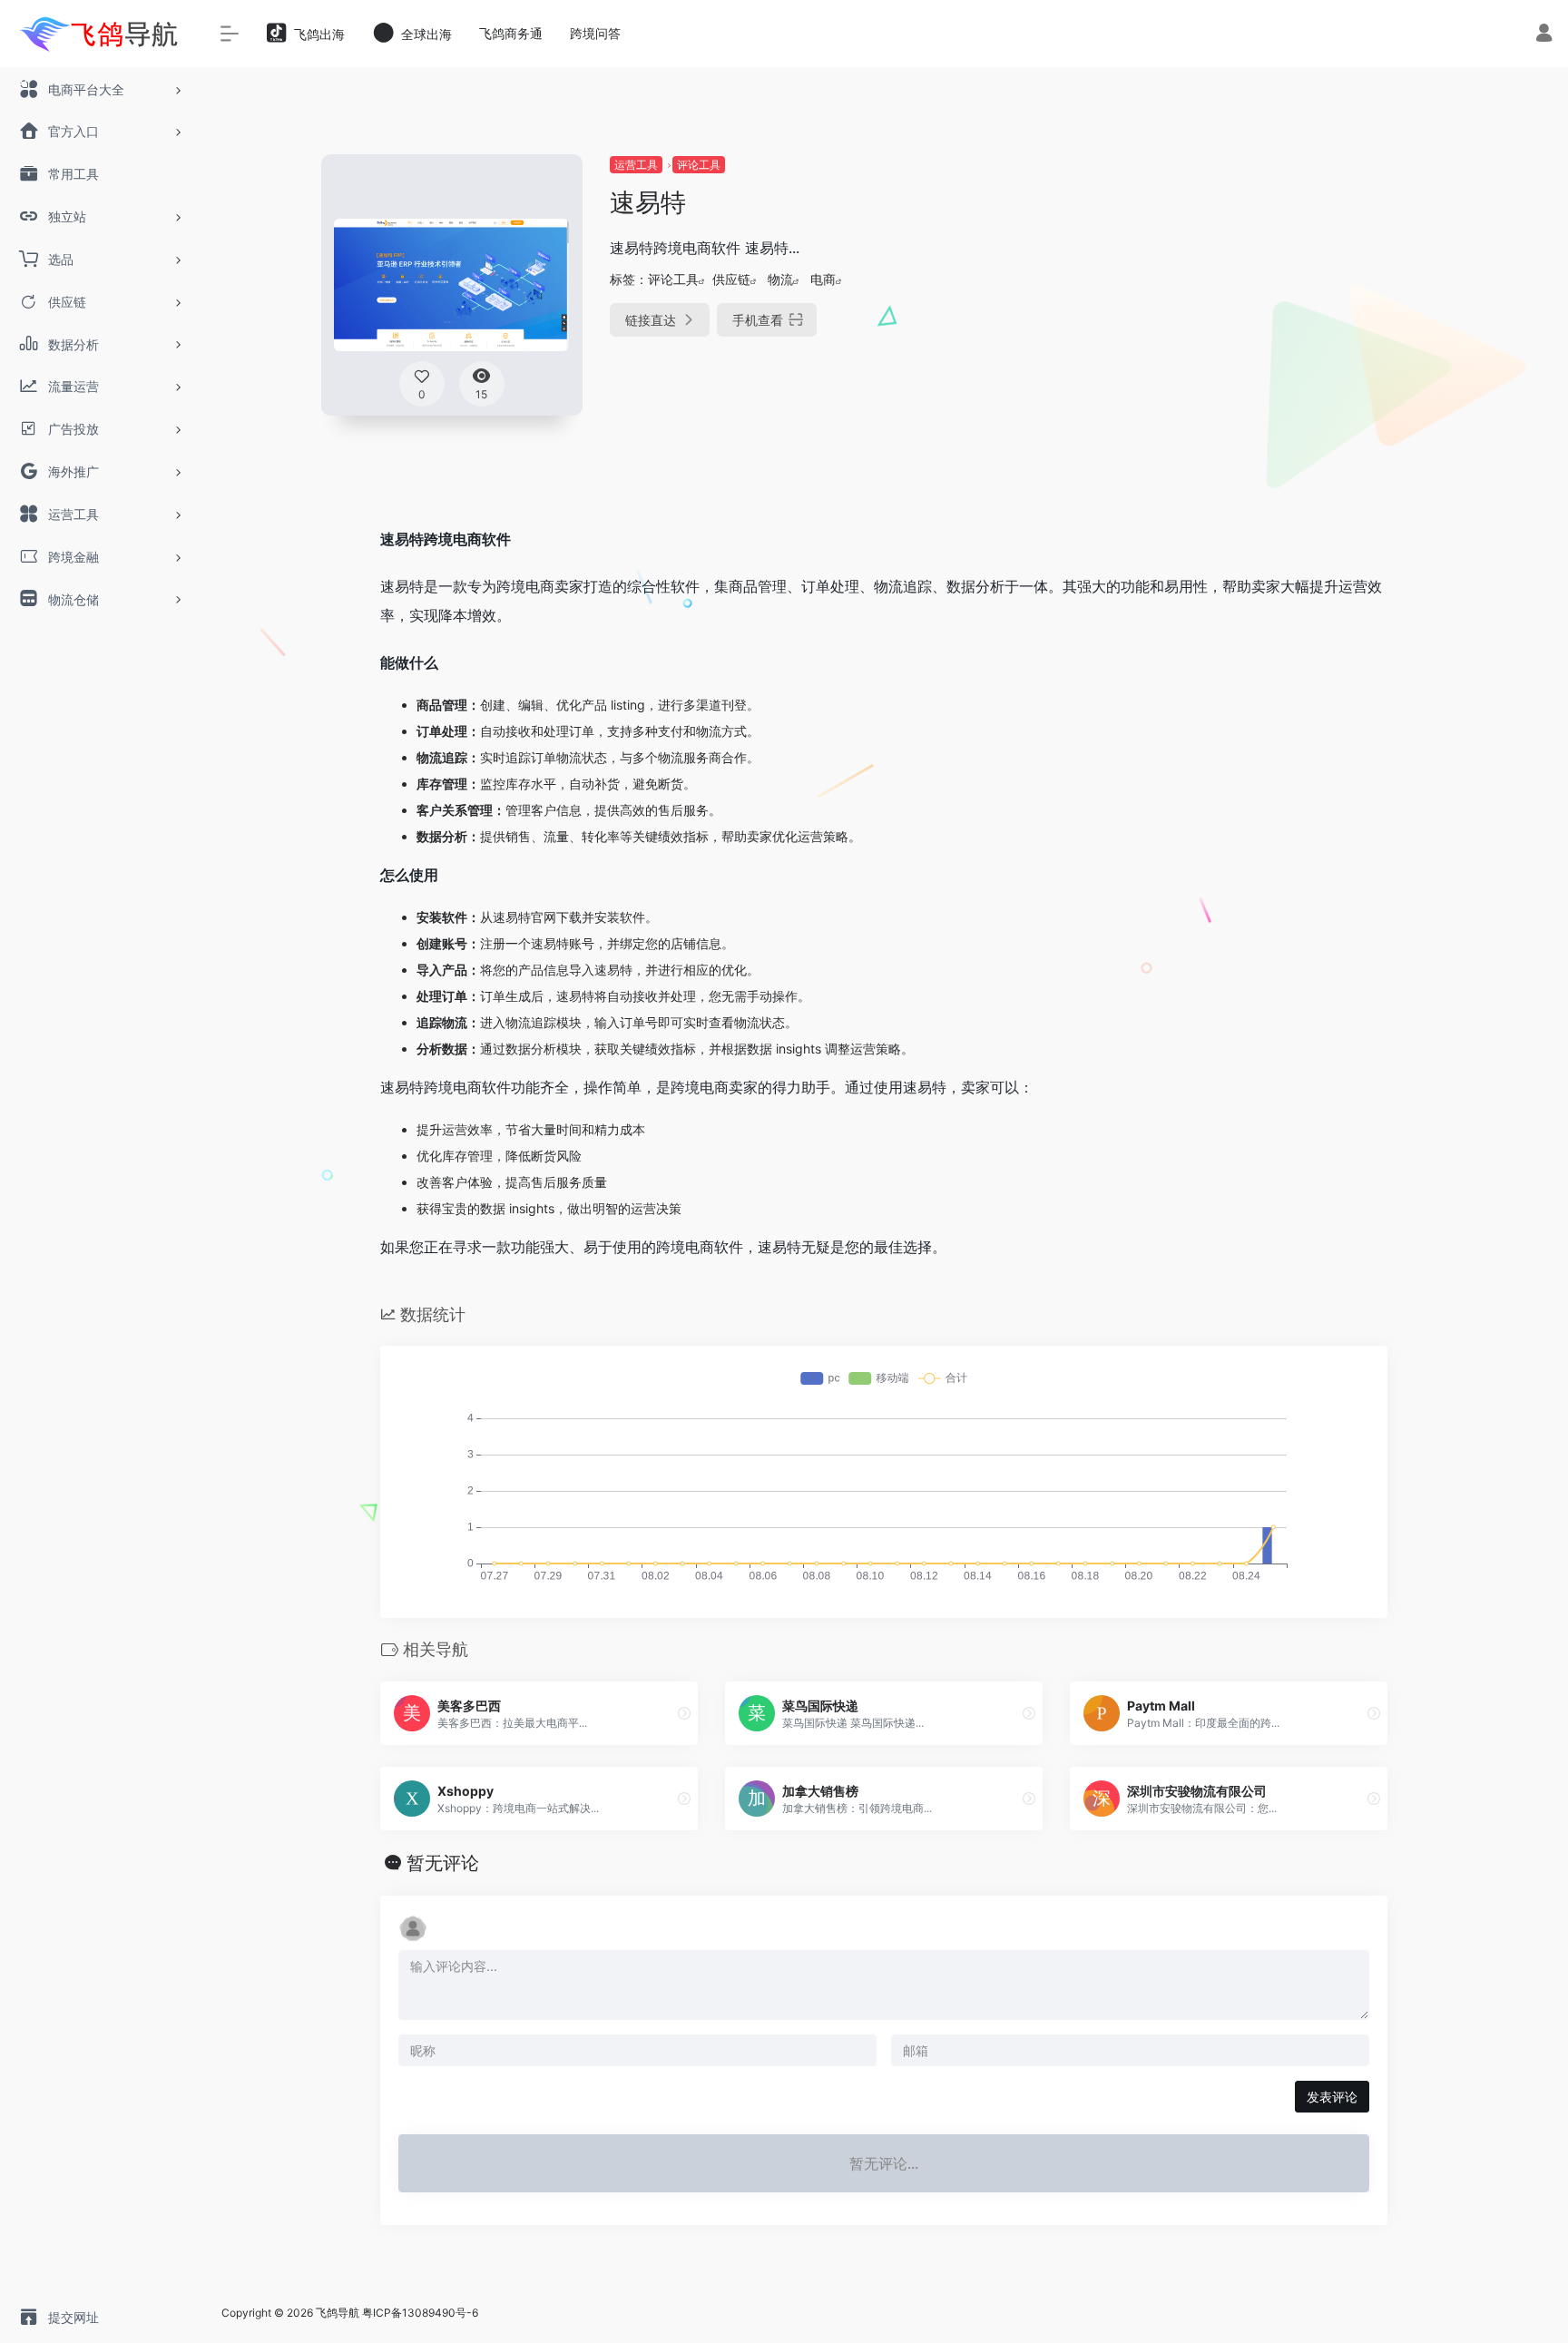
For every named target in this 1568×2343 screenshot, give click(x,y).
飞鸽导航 (338, 2313)
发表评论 (1332, 2097)
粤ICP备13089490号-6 (420, 2313)
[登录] (1544, 35)
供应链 (731, 279)
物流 (780, 279)
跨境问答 (595, 33)
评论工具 (699, 165)
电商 (823, 279)
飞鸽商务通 (511, 33)
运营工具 (636, 165)
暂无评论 (443, 1863)
